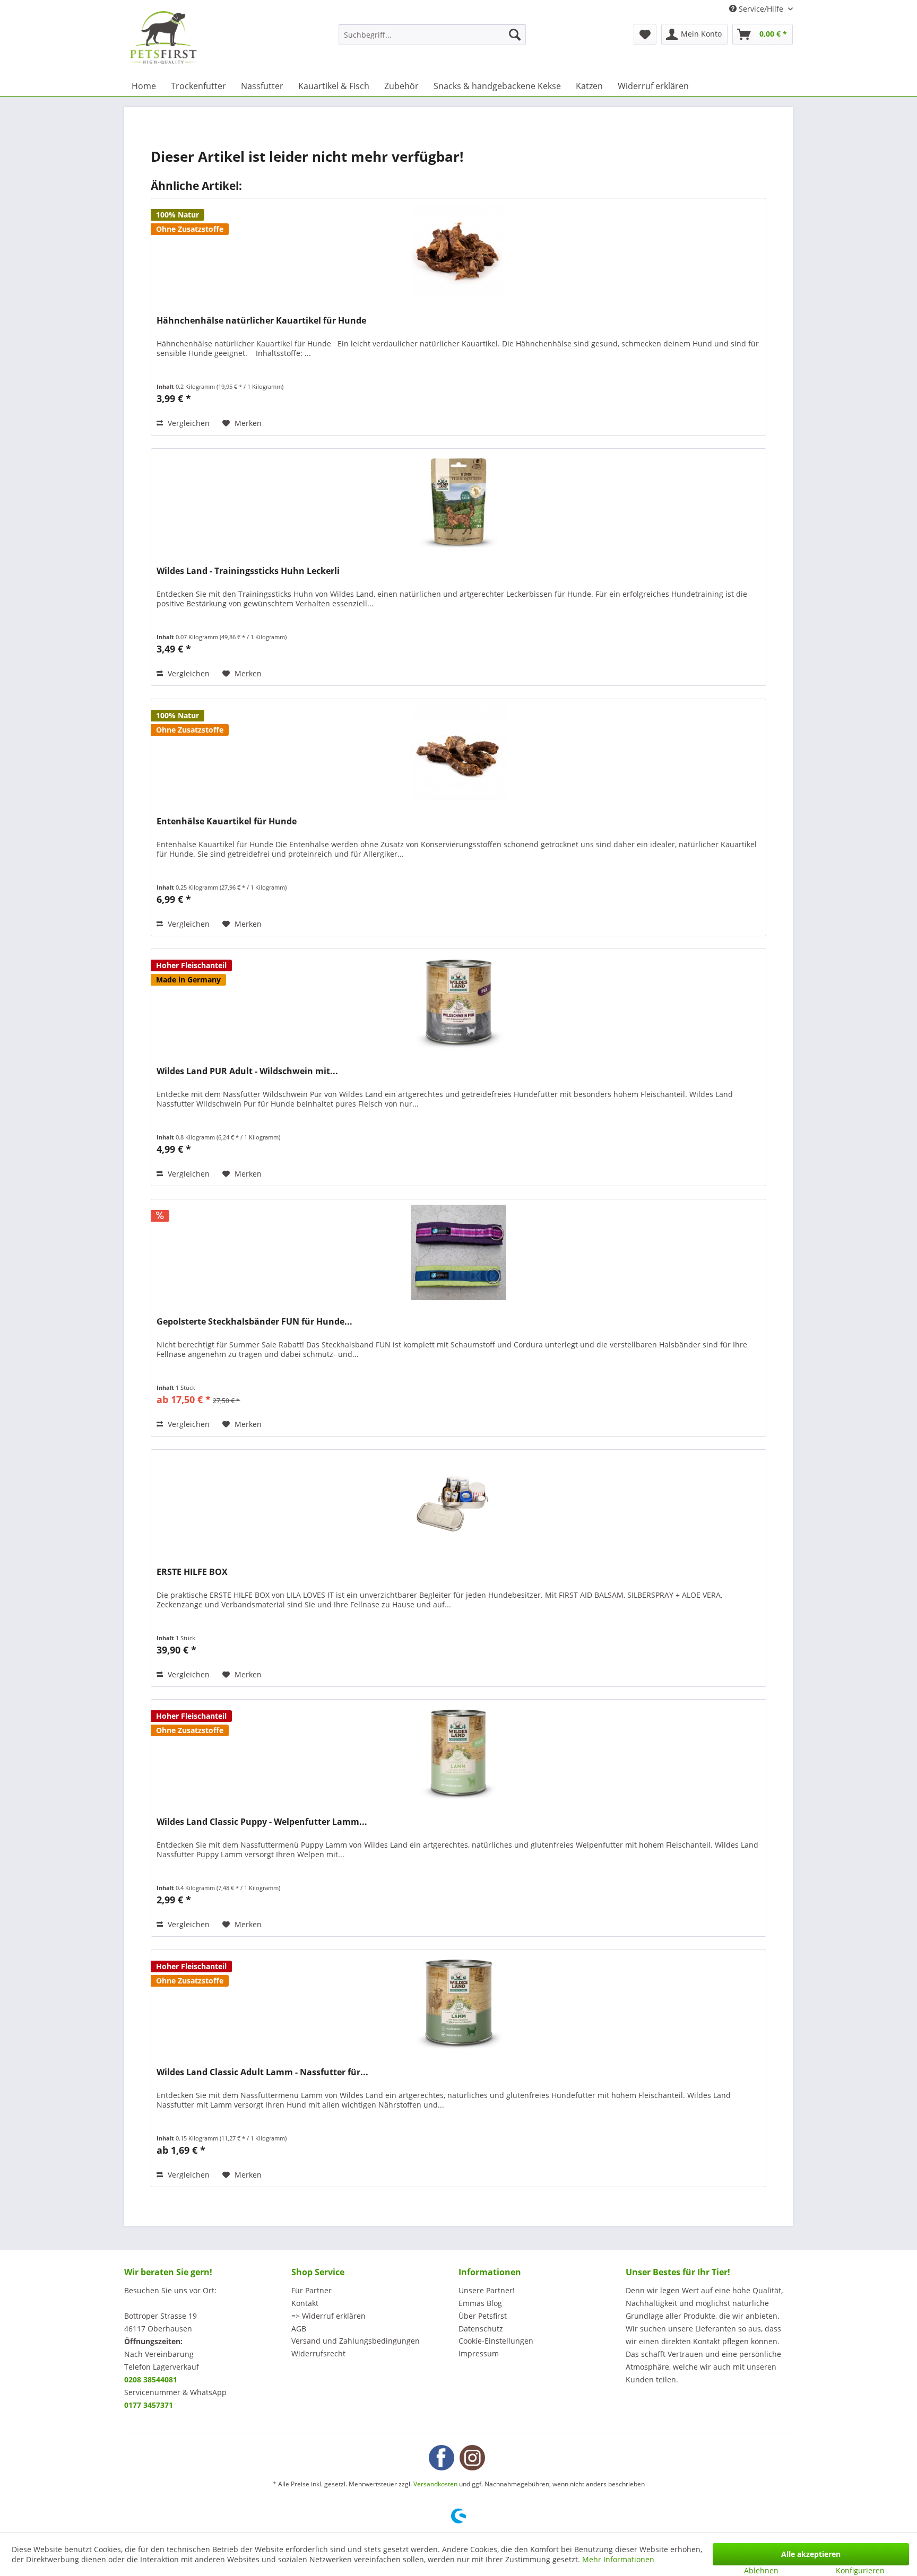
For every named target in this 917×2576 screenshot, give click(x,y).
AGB (299, 2329)
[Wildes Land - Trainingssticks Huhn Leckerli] (458, 502)
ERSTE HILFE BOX (192, 1572)
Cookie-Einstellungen (496, 2341)
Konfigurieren (860, 2570)
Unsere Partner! (487, 2290)
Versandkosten (435, 2484)
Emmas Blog (480, 2303)
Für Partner (312, 2290)
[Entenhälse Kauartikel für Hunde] (458, 752)
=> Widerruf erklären (328, 2316)
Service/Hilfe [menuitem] (761, 9)
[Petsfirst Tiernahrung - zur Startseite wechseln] (163, 38)
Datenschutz (481, 2329)
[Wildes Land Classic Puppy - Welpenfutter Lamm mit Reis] (458, 1753)
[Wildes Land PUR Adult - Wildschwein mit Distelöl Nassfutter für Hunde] (458, 1002)
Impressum (479, 2353)
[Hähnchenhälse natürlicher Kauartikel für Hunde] (458, 251)
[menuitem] (432, 34)
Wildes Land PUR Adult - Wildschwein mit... (247, 1071)
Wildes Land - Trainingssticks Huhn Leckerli (248, 571)
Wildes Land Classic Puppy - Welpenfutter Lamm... (262, 1822)
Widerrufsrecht (318, 2353)
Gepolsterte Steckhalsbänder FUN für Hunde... (254, 1322)
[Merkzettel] (645, 34)
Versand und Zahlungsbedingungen (356, 2341)
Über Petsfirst (483, 2316)
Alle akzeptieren (811, 2554)
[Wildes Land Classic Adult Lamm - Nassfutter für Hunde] (458, 2003)
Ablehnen (761, 2570)
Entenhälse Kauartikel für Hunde (227, 821)
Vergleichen (188, 423)
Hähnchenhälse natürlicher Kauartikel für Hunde (261, 321)
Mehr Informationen (618, 2559)
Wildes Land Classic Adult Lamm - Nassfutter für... (262, 2072)
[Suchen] (515, 34)
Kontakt (305, 2303)
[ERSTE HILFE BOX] (458, 1503)
